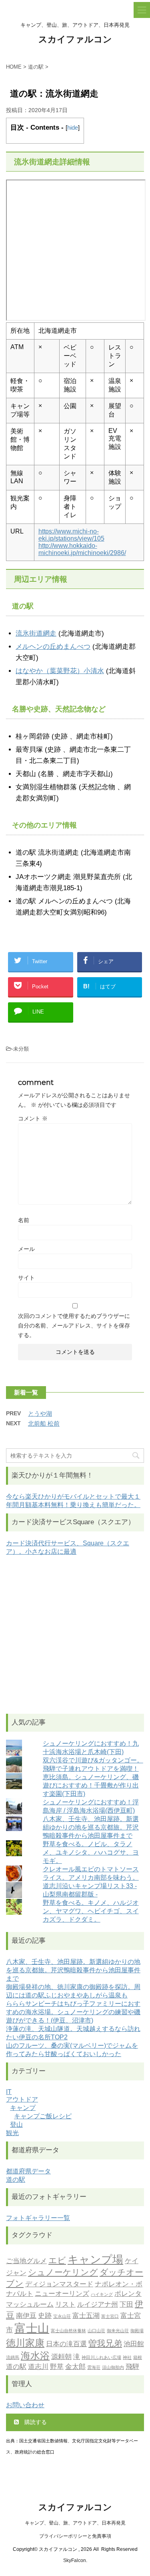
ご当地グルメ (26, 2261)
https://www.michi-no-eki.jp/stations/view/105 (71, 535)
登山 (16, 2125)
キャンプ (23, 2108)
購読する (35, 2422)
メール (26, 1249)
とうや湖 (40, 1413)
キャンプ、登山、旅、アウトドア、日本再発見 (75, 2523)
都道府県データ (28, 2171)
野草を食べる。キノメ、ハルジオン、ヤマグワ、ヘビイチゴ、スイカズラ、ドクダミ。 (91, 1911)
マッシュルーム (30, 2304)
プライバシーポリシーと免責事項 (75, 2536)
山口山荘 (96, 2331)
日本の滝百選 (66, 2344)
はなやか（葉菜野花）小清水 (60, 671)
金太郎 (75, 2367)
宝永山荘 (62, 2316)
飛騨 (132, 2367)
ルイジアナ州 (98, 2304)
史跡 (45, 2315)
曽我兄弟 (105, 2343)
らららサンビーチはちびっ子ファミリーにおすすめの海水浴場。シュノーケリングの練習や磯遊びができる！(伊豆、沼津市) (73, 2012)
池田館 (134, 2344)
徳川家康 (25, 2343)
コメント (33, 1118)
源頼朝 (61, 2357)
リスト (65, 2304)
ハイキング (102, 2294)
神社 (127, 2358)
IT (9, 2092)
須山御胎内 (113, 2368)
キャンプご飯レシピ (43, 2116)
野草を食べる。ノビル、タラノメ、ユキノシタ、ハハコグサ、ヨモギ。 (91, 1852)
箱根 (138, 2358)
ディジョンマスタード (59, 2284)
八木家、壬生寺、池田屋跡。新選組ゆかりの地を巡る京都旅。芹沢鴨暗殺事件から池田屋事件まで (91, 1827)
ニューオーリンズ (62, 2294)
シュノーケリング (63, 2272)
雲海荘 (94, 2368)
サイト (26, 1278)
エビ (57, 2260)
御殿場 (137, 2331)
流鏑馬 (13, 2358)
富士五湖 (86, 2315)
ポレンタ (128, 2294)
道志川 (38, 2367)
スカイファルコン (75, 39)
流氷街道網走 (36, 633)
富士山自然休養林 (68, 2331)
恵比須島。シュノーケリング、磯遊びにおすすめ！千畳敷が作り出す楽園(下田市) (91, 1785)
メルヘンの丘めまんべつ (53, 647)
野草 (57, 2367)
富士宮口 (110, 2316)
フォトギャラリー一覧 (38, 2218)
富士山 (32, 2328)
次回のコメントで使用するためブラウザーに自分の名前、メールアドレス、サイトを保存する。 (74, 1326)
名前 (24, 1220)
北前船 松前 (44, 1423)
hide (73, 127)
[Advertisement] (75, 1635)
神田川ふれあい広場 (101, 2358)
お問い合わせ (25, 2405)
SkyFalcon (75, 2560)
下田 (126, 2304)
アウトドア (22, 2099)
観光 (12, 2133)
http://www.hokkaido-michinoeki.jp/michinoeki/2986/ (82, 549)
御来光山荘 (118, 2331)
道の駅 (16, 2180)
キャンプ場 (95, 2259)
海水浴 (35, 2356)
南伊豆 (26, 2315)
